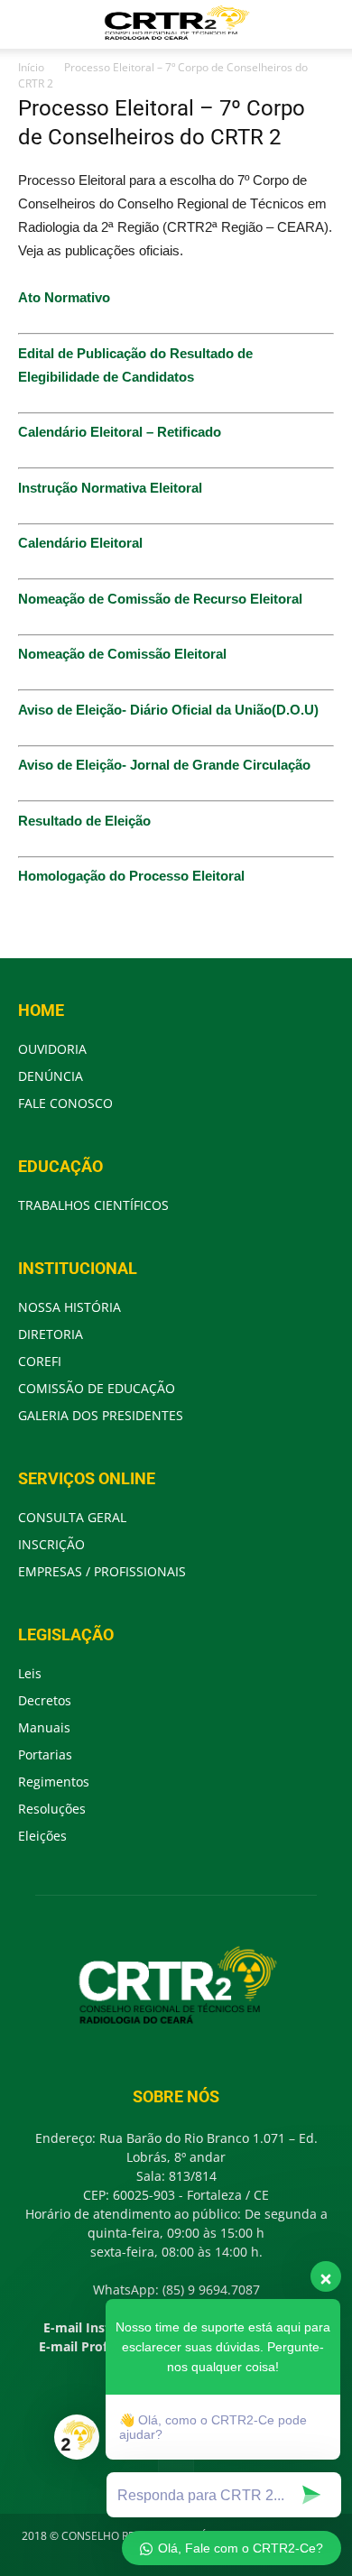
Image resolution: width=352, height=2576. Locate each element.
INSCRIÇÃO (51, 1544)
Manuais (44, 1727)
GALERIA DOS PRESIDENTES (101, 1415)
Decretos (45, 1700)
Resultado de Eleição (84, 821)
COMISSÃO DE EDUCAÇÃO (97, 1388)
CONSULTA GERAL (72, 1517)
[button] (327, 24)
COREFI (40, 1361)
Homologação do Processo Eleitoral (131, 876)
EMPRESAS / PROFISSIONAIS (102, 1571)
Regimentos (54, 1782)
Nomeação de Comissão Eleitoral (122, 654)
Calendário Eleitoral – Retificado (120, 432)
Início (31, 67)
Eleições (42, 1836)
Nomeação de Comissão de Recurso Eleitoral (160, 599)
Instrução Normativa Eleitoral (110, 488)
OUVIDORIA (52, 1049)
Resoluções (52, 1809)
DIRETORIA (51, 1334)
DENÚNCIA (51, 1076)
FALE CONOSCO (65, 1103)
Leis (30, 1673)
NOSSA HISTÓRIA (69, 1307)
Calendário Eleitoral (80, 543)
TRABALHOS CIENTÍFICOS (93, 1205)
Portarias (45, 1754)
